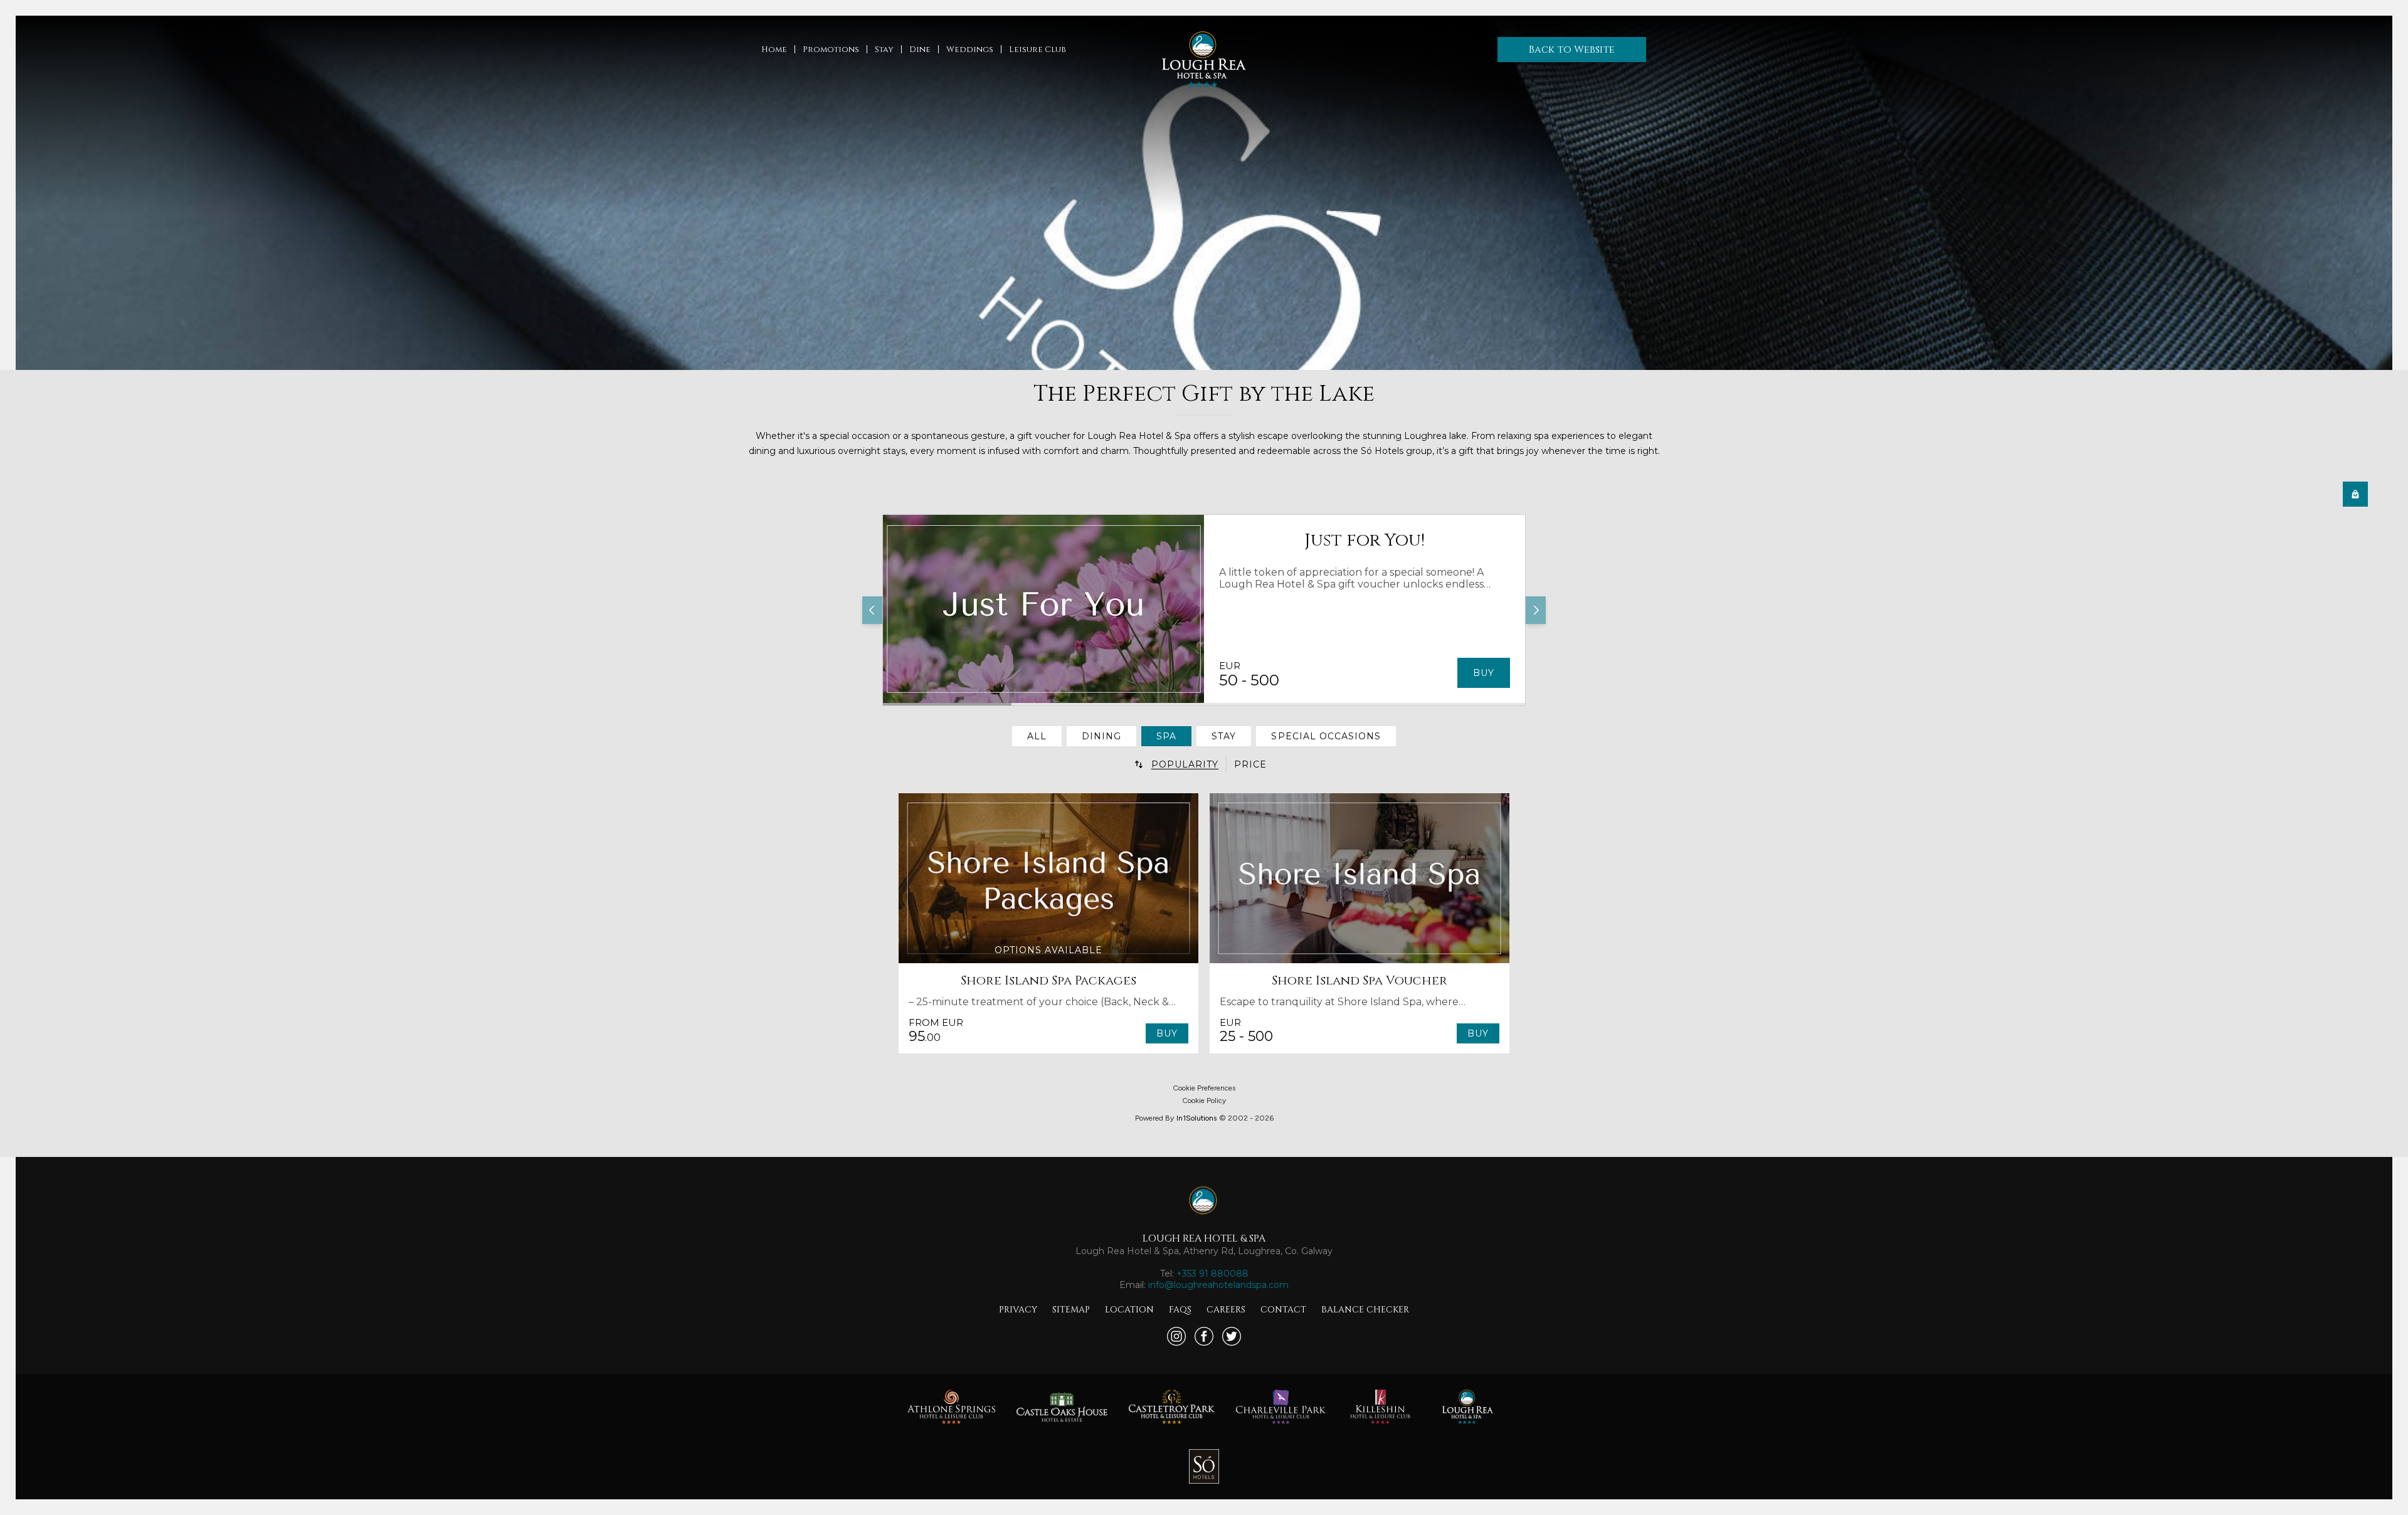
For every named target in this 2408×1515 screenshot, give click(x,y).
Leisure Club (1038, 50)
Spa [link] (1166, 736)
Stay (884, 50)
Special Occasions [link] (1326, 736)
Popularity (1185, 764)
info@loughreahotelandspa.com (1218, 1285)
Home (774, 50)
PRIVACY (1018, 1310)
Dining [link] (1101, 736)
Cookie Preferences (1204, 1088)
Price (1250, 764)
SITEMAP (1071, 1310)
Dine (920, 50)
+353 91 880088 (1212, 1274)
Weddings (970, 50)
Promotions (831, 50)
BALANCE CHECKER (1365, 1310)
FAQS (1180, 1310)
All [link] (1037, 736)
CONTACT (1283, 1310)
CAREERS (1226, 1310)
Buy (1484, 673)
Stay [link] (1224, 736)
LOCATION (1129, 1310)
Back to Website (1572, 50)
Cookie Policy (1204, 1101)
